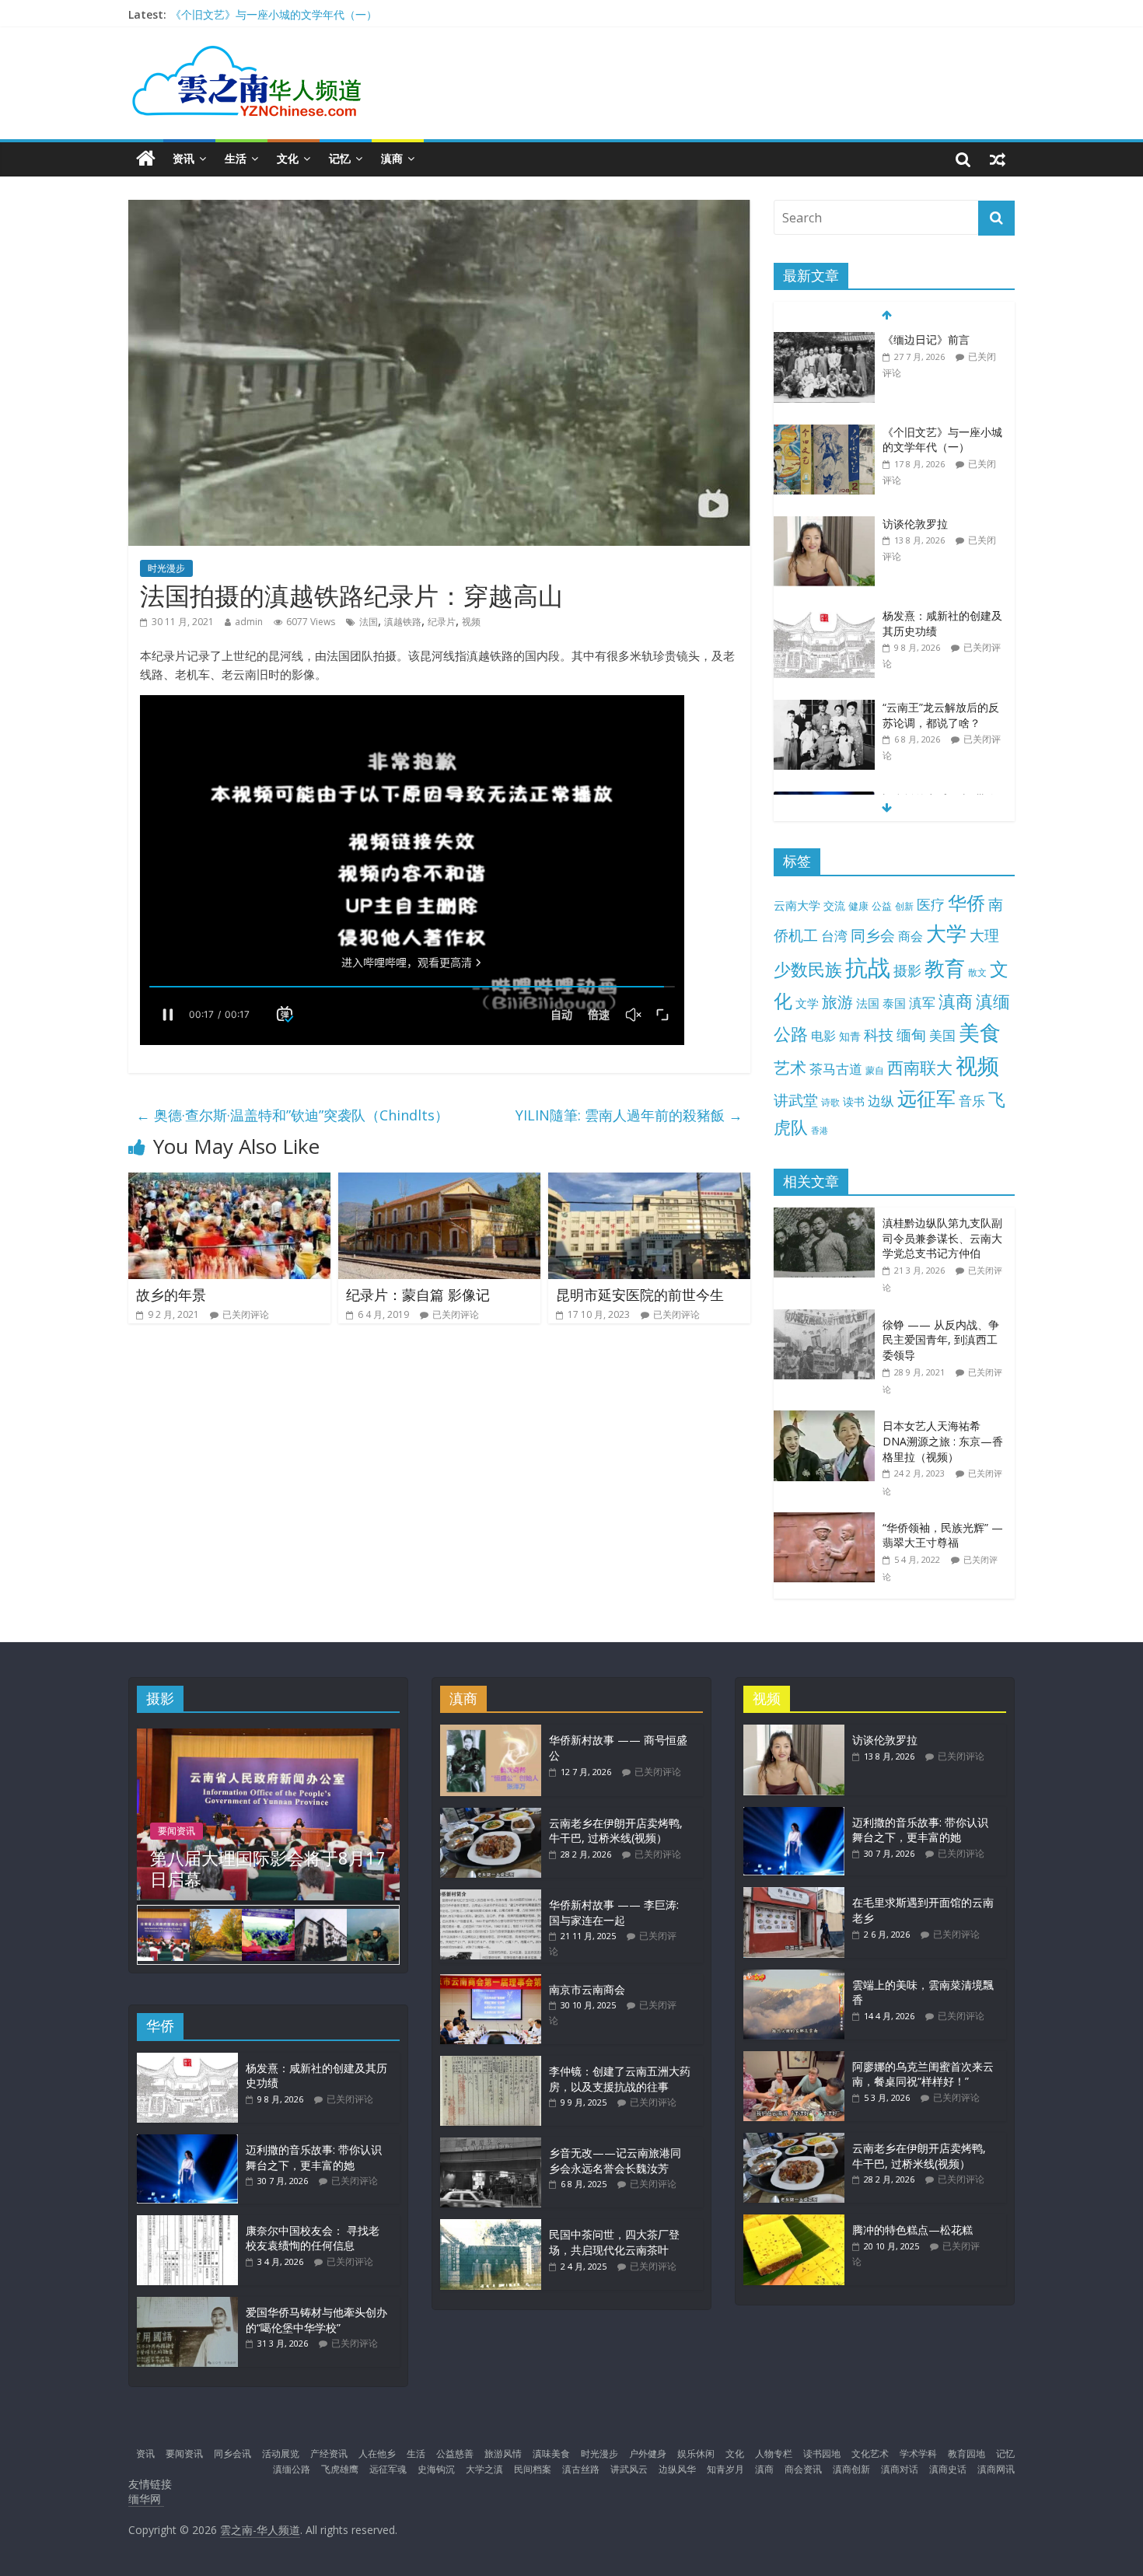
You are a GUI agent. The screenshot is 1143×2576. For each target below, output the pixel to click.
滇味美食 (551, 2454)
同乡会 (873, 935)
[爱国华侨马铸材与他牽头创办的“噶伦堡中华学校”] (187, 2304)
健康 (858, 906)
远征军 (926, 1098)
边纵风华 (677, 2469)
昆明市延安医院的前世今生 (640, 1295)
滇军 (922, 1003)
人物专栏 (774, 2454)
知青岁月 (725, 2469)
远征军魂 (388, 2469)
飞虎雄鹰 (340, 2469)
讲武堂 (796, 1100)
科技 (879, 1035)
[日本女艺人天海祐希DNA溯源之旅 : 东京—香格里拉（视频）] (828, 1419)
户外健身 (648, 2454)
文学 (807, 1003)
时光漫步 (166, 568)
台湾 (834, 936)
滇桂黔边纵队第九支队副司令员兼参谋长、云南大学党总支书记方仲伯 (942, 1238)
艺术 (790, 1067)
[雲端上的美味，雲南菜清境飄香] (794, 1977)
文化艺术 (870, 2454)
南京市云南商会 (587, 1989)
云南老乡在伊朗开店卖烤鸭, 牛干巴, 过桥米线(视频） (616, 1831)
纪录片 (442, 622)
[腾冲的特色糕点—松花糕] (794, 2222)
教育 (945, 968)
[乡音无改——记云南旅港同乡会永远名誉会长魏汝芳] (491, 2145)
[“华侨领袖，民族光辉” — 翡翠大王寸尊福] (828, 1520)
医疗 (931, 904)
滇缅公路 (292, 2469)
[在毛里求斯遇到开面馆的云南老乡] (794, 1894)
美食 (980, 1033)
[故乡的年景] (229, 1182)
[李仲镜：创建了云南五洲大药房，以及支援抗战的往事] (491, 2063)
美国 (942, 1035)
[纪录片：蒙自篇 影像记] (439, 1182)
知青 (850, 1036)
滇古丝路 (581, 2469)
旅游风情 (503, 2454)
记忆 (340, 158)
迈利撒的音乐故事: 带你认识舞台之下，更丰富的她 (314, 2157)
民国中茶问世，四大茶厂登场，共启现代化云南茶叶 (614, 2242)
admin (249, 622)
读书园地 (822, 2454)
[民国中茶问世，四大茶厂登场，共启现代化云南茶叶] (491, 2226)
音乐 (972, 1100)
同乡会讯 (232, 2454)
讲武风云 (629, 2469)
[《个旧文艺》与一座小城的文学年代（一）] (824, 433)
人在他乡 (377, 2454)
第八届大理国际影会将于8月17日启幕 (268, 1868)
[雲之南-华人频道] (146, 159)
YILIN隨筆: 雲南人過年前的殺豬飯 (629, 1115)
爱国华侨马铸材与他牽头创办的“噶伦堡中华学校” (316, 2320)
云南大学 (797, 905)
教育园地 (966, 2454)
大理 (984, 935)
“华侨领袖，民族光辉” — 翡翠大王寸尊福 (943, 1535)
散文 (977, 972)
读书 (854, 1101)
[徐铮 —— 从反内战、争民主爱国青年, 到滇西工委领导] (828, 1318)
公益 (882, 906)
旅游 (837, 1002)
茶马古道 (836, 1069)
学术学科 (918, 2454)
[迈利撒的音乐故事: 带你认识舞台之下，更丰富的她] (187, 2142)
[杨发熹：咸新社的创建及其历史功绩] (824, 616)
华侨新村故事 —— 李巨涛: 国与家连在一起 (614, 1912)
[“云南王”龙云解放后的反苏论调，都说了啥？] (824, 708)
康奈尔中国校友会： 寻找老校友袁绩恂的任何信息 (313, 2238)
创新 (904, 906)
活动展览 (281, 2454)
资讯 (184, 158)
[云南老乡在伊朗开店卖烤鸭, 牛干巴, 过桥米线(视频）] (491, 1815)
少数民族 (808, 969)
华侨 (966, 902)
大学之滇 (484, 2469)
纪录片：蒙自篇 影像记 (418, 1295)
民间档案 (533, 2469)
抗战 (868, 967)
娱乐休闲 (696, 2454)
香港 (820, 1131)
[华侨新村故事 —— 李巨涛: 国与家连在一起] (491, 1897)
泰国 (894, 1003)
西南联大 (920, 1067)
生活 (236, 158)
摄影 (907, 970)
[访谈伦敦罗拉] (824, 524)
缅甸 (911, 1035)
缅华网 (146, 2499)
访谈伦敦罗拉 (915, 524)
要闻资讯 (177, 1831)
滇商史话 (948, 2469)
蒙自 (875, 1070)
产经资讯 (329, 2454)
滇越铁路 (403, 622)
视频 (471, 622)
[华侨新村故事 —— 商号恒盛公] (491, 1732)
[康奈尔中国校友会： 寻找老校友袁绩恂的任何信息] (187, 2223)
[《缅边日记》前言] (824, 340)
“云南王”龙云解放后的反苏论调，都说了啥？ (941, 715)
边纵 (881, 1100)
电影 (823, 1036)
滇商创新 (851, 2469)
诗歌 (830, 1102)
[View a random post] (998, 159)
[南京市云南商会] (491, 1982)
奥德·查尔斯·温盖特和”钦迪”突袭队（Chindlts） (292, 1115)
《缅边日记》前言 (926, 339)
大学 (946, 933)
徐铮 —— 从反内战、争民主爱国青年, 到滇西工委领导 (941, 1340)
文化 (288, 158)
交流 (834, 905)
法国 (369, 622)
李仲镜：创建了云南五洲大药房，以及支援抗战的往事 (620, 2079)
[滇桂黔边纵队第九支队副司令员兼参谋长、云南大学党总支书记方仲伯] (828, 1216)
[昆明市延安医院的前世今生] (649, 1182)
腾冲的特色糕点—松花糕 (912, 2230)
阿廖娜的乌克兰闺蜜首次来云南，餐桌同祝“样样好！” (923, 2074)
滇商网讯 (996, 2469)
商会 (911, 936)
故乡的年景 (171, 1295)
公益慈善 (455, 2454)
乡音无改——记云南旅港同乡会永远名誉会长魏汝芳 (615, 2160)
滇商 (392, 158)
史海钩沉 (436, 2469)
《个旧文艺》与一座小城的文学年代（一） (274, 14)
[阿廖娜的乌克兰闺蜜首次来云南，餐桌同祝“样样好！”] (794, 2059)
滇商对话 (900, 2469)
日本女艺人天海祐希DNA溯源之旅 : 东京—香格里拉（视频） (943, 1441)
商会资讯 (803, 2469)
